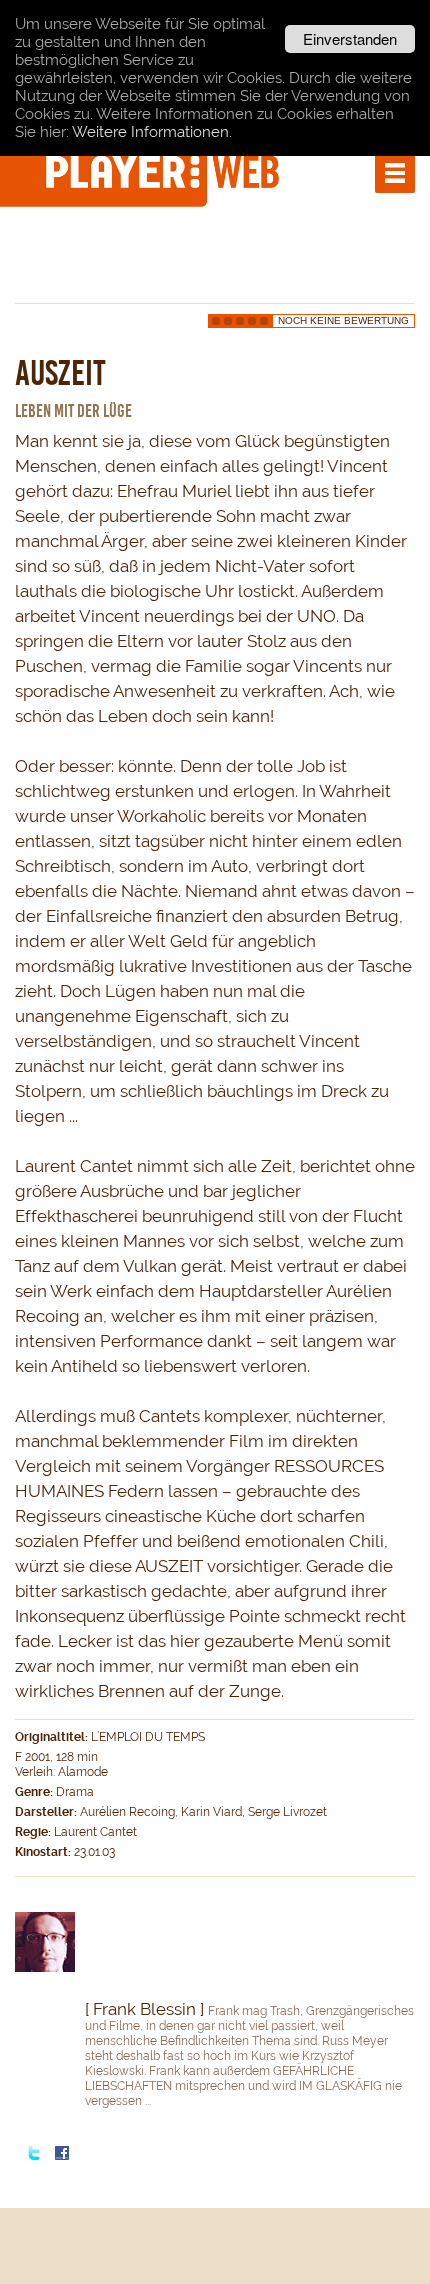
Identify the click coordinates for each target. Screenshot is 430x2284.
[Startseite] (165, 171)
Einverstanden (350, 38)
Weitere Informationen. (152, 132)
